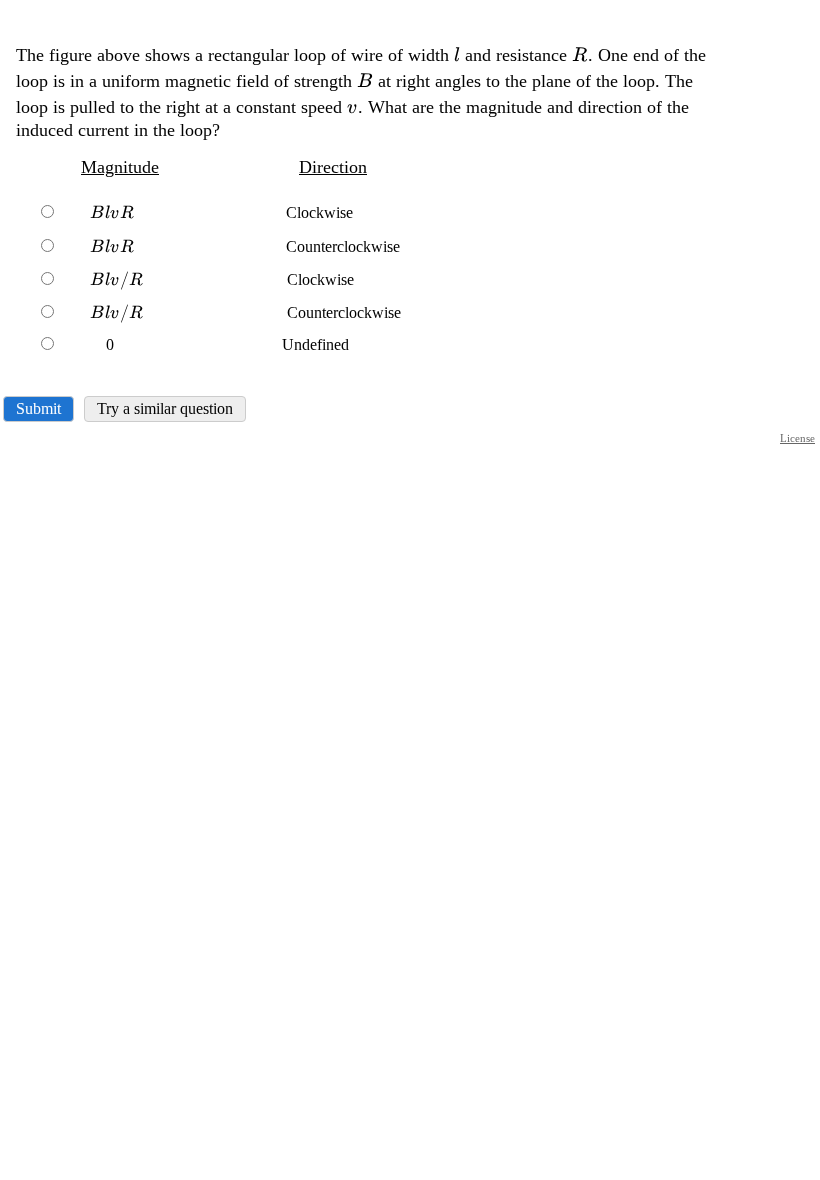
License (797, 438)
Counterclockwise (245, 246)
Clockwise (221, 212)
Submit (38, 408)
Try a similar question (165, 408)
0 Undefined (203, 344)
